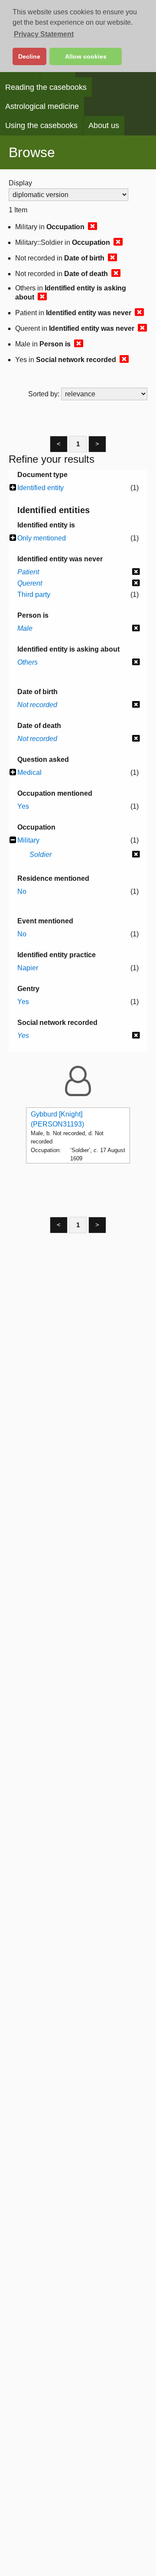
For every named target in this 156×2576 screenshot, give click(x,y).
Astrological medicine (42, 106)
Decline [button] (29, 56)
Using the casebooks (41, 125)
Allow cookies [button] (86, 56)
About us (104, 125)
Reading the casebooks (46, 87)
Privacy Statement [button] (44, 34)
